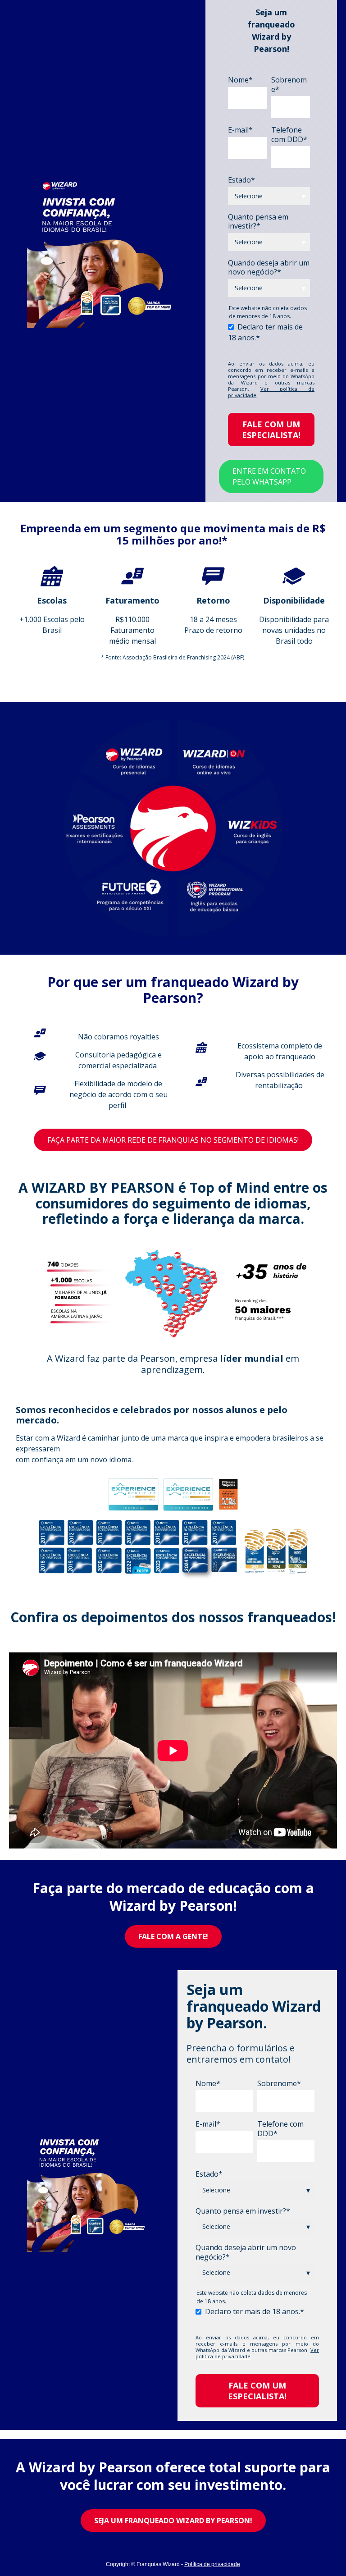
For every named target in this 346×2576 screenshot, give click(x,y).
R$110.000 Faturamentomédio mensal (132, 630)
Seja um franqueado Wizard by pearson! (173, 2521)
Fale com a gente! (173, 1936)
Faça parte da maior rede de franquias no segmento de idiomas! (173, 1140)
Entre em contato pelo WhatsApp (269, 476)
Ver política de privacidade (271, 392)
